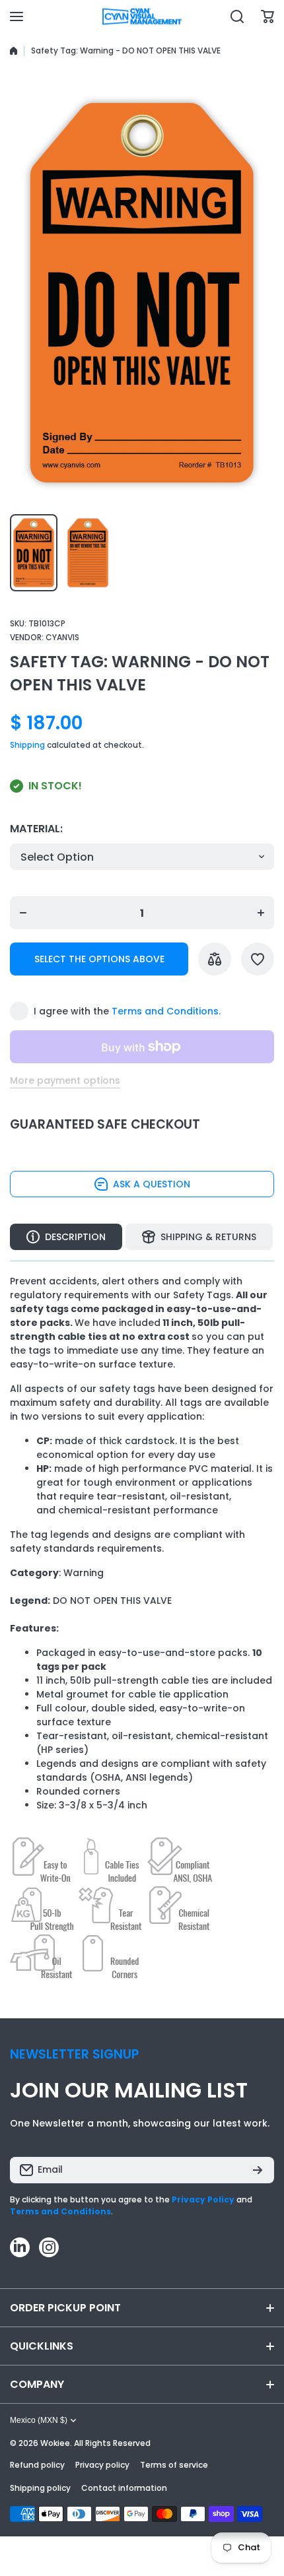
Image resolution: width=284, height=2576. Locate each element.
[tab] (199, 1237)
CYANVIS (62, 637)
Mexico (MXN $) (39, 2420)
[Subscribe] (258, 2170)
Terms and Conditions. (166, 1011)
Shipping (27, 745)
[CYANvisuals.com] (142, 17)
